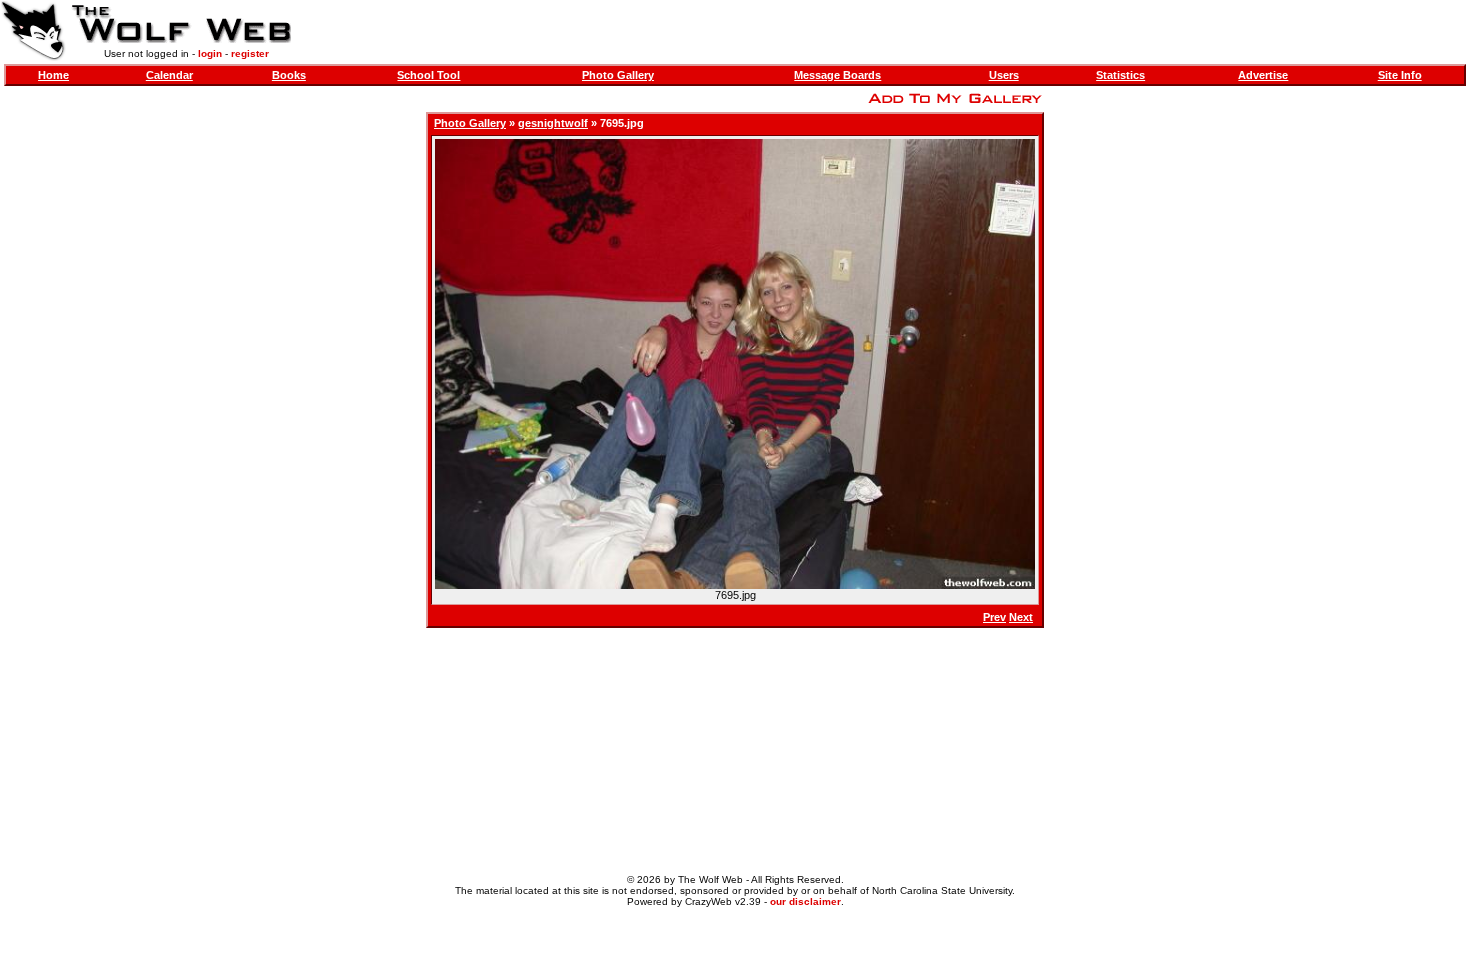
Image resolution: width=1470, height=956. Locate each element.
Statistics (1120, 75)
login (210, 53)
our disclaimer (805, 901)
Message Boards (837, 75)
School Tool (428, 75)
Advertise (1263, 75)
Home (53, 75)
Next (1021, 617)
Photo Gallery (618, 75)
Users (1004, 75)
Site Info (1400, 75)
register (250, 53)
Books (289, 75)
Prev (994, 617)
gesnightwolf (553, 123)
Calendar (169, 75)
